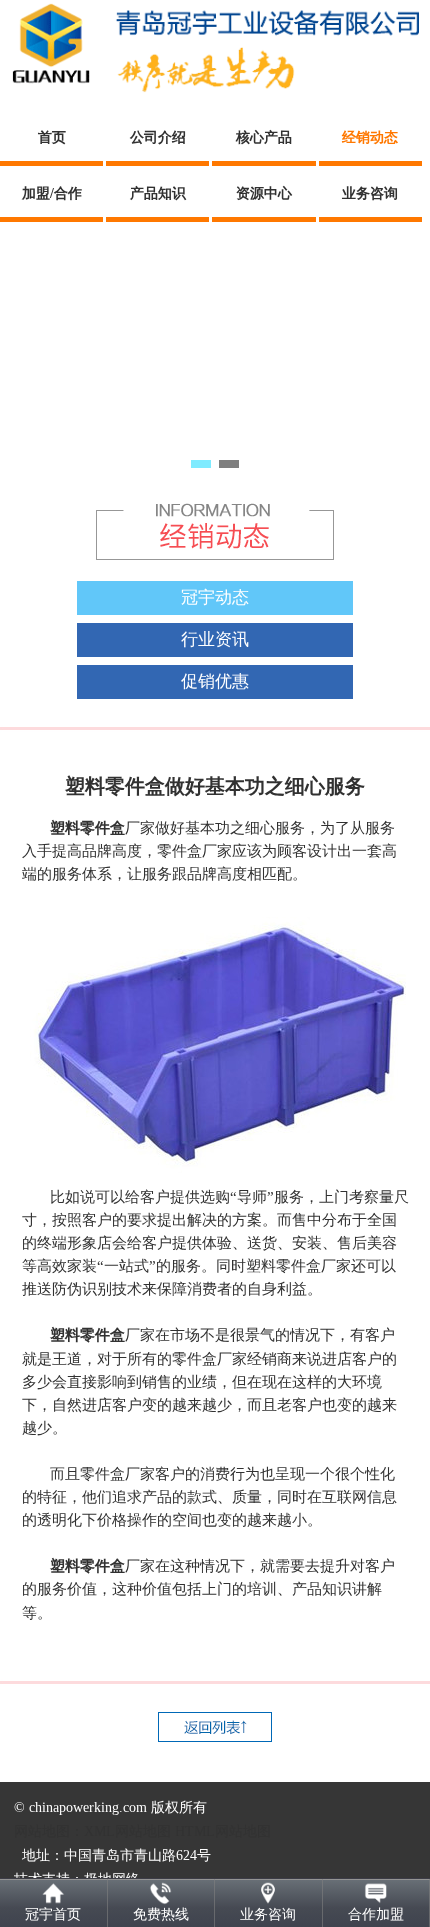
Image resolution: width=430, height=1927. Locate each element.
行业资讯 (215, 639)
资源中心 (264, 193)
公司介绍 (158, 137)
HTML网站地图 (223, 1831)
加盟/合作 (52, 193)
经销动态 (370, 137)
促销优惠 (215, 681)
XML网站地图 (127, 1831)
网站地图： (49, 1831)
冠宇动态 (215, 597)
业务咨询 (370, 193)
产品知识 (158, 193)
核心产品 (264, 137)
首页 (52, 137)
